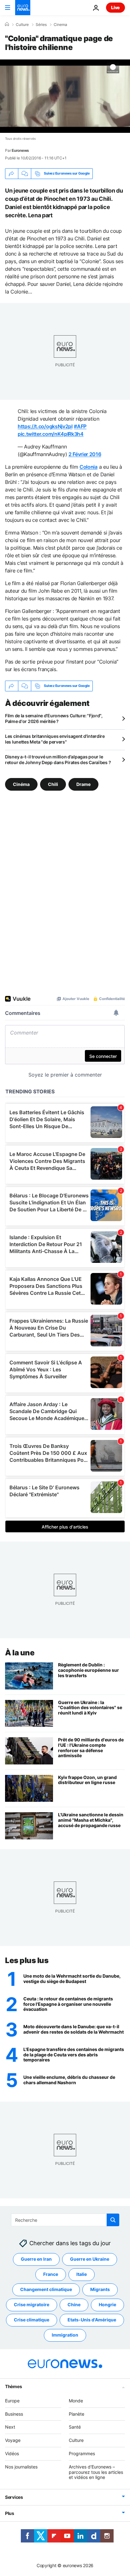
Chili (53, 784)
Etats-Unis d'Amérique (92, 2320)
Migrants (100, 2290)
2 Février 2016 (85, 454)
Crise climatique (32, 2320)
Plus (10, 2513)
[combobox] (65, 2220)
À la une (20, 1653)
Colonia (89, 467)
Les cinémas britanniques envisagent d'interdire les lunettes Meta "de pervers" (55, 739)
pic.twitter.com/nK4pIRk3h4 (51, 434)
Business (14, 2414)
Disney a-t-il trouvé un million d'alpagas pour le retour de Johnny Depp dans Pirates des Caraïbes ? (58, 760)
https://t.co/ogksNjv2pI (45, 426)
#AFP (80, 426)
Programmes (82, 2453)
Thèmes (13, 2386)
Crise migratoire (32, 2305)
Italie (82, 2274)
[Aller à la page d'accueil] (23, 8)
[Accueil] (7, 24)
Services (14, 2497)
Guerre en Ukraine (90, 2259)
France (51, 2274)
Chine (74, 2305)
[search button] (113, 2220)
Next (10, 2427)
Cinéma (21, 784)
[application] (65, 96)
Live (115, 7)
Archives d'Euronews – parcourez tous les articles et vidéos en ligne (96, 2472)
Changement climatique (46, 2290)
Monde (76, 2401)
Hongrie (107, 2305)
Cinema (60, 25)
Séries (41, 25)
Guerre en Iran (36, 2259)
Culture (22, 25)
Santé (75, 2427)
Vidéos (12, 2453)
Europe (12, 2401)
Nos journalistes (21, 2467)
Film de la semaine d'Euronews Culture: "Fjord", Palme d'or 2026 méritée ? (54, 718)
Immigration (65, 2335)
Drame (83, 784)
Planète (77, 2414)
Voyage (13, 2440)
